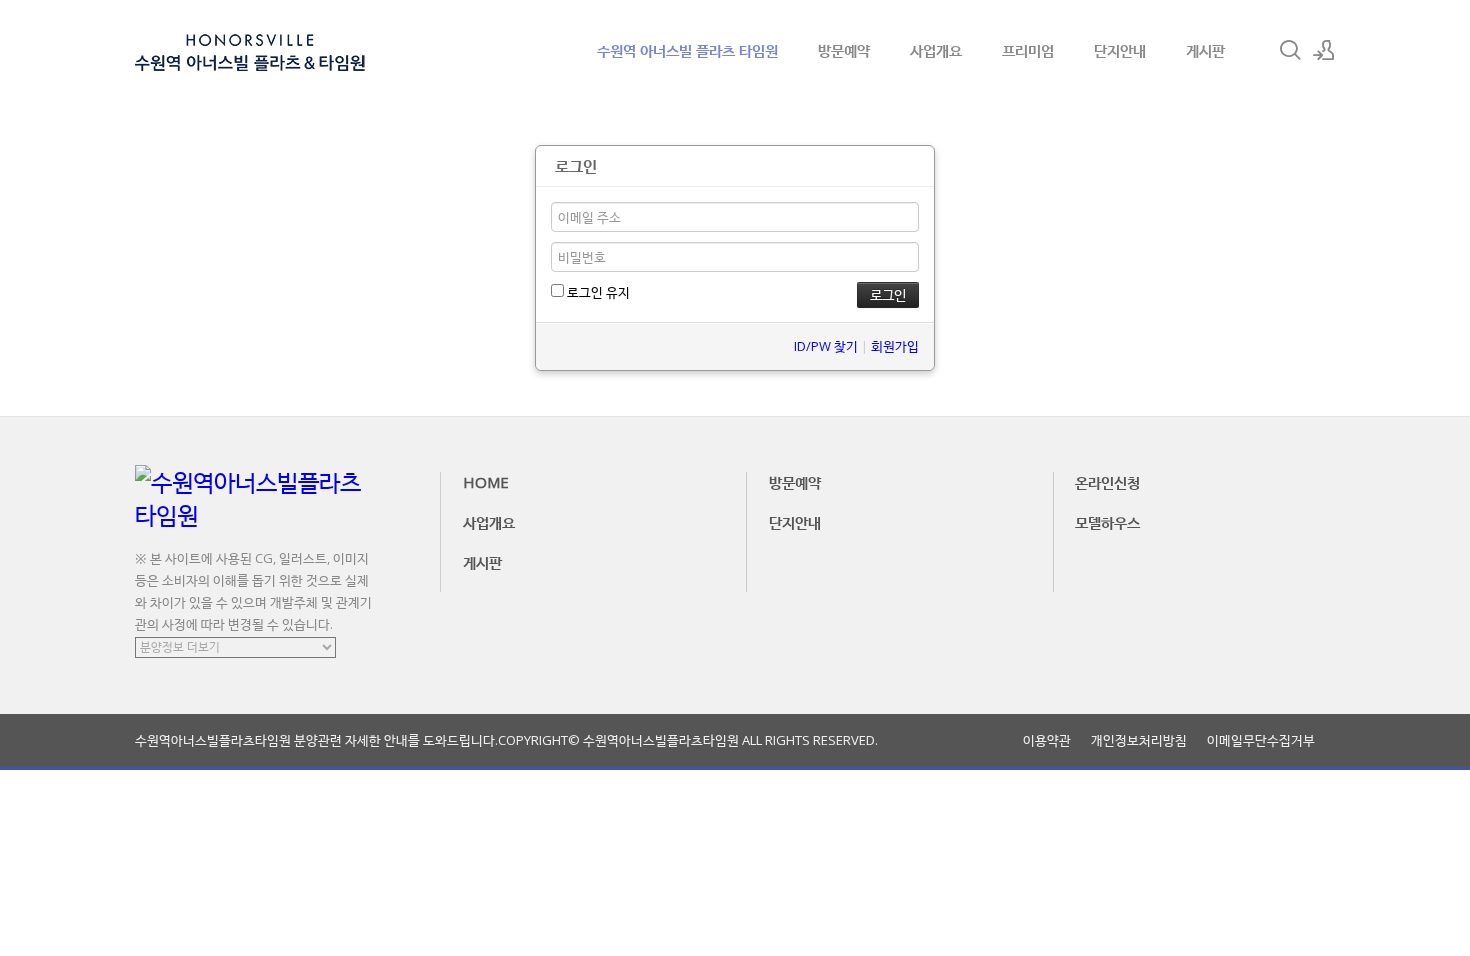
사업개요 (936, 50)
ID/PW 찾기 (826, 346)
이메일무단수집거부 (1261, 740)
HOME (486, 482)
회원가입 (895, 346)
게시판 (1205, 50)
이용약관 (1047, 740)
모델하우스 (1107, 522)
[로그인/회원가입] (1324, 50)
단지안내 (1120, 50)
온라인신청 (1107, 482)
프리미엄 (1028, 50)
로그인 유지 (597, 292)
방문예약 (844, 50)
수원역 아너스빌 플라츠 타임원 (687, 50)
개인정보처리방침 (1139, 740)
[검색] (1290, 50)
